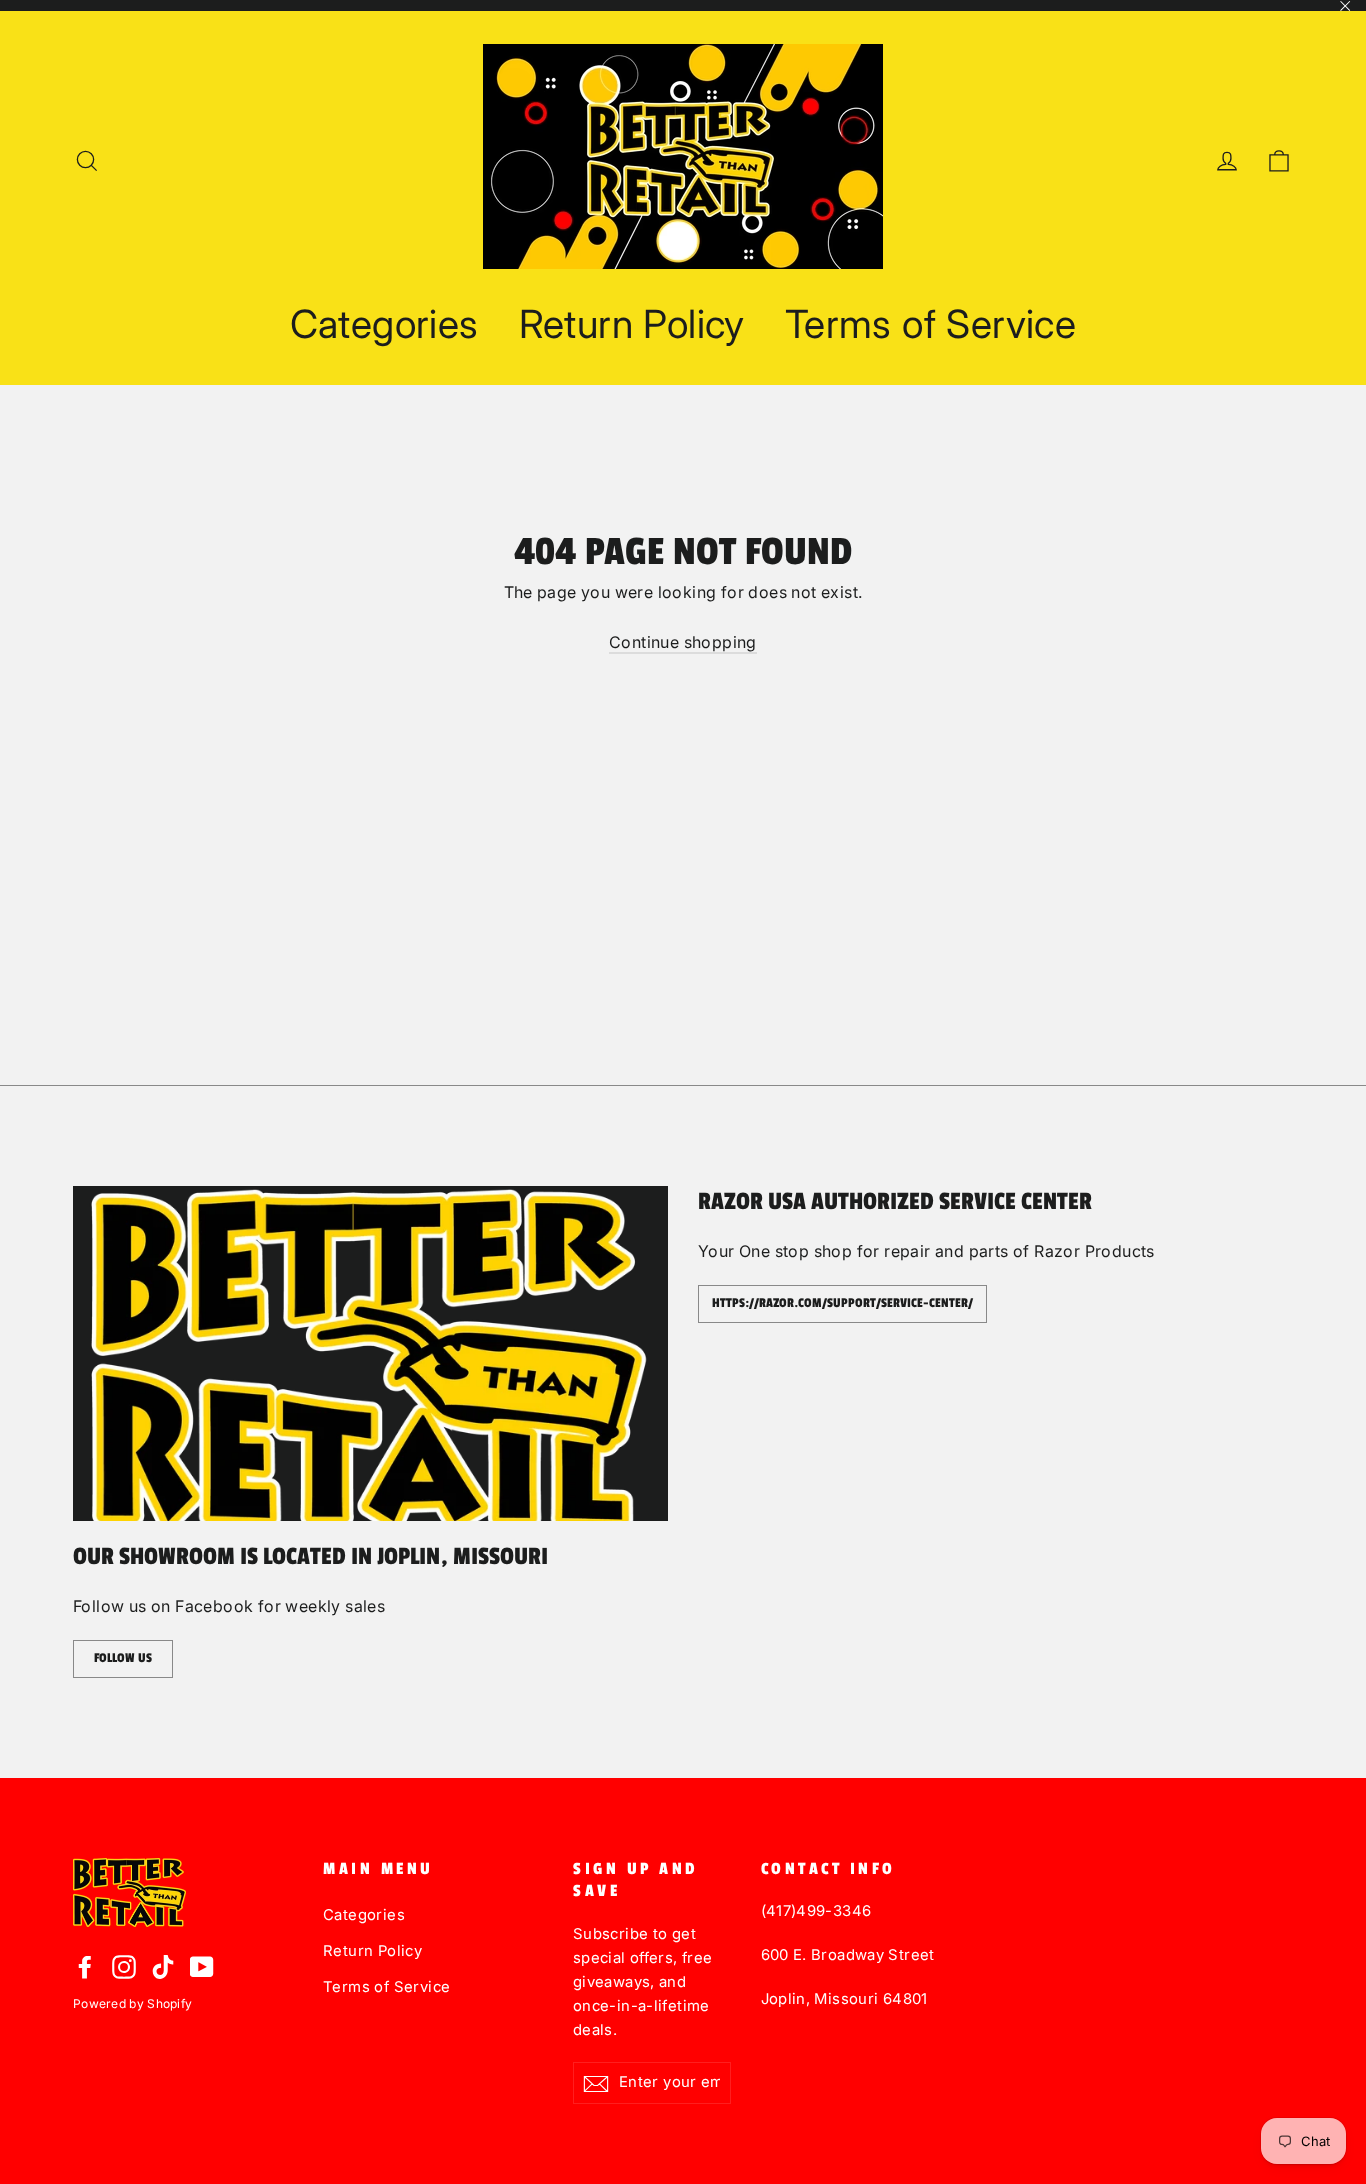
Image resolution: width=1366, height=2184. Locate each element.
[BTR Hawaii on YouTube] (202, 1966)
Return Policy (632, 323)
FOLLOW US (123, 1658)
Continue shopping (683, 642)
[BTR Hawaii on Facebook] (85, 1966)
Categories (384, 323)
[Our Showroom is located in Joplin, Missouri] (370, 1353)
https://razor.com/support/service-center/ (842, 1303)
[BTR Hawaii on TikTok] (163, 1966)
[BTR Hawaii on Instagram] (124, 1966)
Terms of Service (930, 323)
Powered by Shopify (132, 2003)
